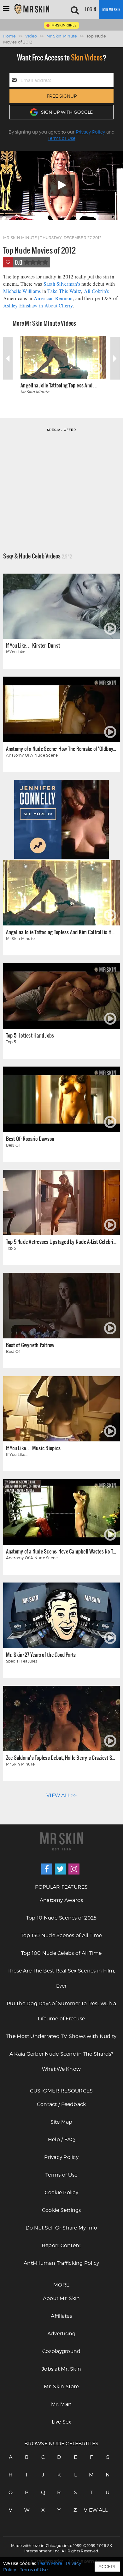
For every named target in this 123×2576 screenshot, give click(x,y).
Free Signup (62, 96)
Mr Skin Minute (62, 36)
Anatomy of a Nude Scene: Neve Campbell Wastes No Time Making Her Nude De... (61, 1551)
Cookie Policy (61, 2192)
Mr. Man (61, 2404)
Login (91, 9)
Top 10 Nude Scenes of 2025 (61, 1918)
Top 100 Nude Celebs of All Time (61, 1953)
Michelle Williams (22, 291)
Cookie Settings (61, 2210)
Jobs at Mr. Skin (61, 2369)
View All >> (61, 1795)
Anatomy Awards (61, 1900)
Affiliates (61, 2316)
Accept (107, 2566)
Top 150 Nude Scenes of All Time (61, 1935)
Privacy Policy (90, 132)
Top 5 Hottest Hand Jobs (30, 1035)
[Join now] (111, 9)
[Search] (75, 9)
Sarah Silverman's (62, 284)
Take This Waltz (64, 291)
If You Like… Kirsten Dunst (33, 645)
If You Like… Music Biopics (33, 1448)
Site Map (61, 2122)
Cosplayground (61, 2351)
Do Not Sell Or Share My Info (61, 2228)
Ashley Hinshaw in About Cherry (38, 305)
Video (31, 36)
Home (9, 36)
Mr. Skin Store (61, 2387)
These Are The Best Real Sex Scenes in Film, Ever (61, 1978)
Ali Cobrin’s (97, 291)
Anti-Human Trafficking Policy (61, 2263)
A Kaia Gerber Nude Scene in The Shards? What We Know (61, 2061)
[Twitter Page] (60, 1869)
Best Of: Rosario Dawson (30, 1139)
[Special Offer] (61, 481)
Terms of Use (61, 138)
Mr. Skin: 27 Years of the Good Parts (41, 1654)
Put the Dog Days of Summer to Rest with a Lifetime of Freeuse (61, 2011)
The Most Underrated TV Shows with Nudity (61, 2036)
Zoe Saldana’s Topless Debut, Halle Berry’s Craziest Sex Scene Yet (61, 1757)
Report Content (61, 2245)
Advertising (61, 2334)
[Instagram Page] (74, 1869)
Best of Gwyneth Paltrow (30, 1345)
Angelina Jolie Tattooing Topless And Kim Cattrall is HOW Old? (61, 932)
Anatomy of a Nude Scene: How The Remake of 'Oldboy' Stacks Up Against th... (61, 749)
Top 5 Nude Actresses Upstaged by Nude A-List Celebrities (61, 1242)
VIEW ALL (91, 2510)
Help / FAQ (61, 2140)
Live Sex (61, 2422)
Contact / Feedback (61, 2104)
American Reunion (53, 298)
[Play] (61, 185)
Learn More (50, 2563)
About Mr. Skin (61, 2298)
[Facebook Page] (47, 1869)
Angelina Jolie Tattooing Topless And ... (59, 385)
